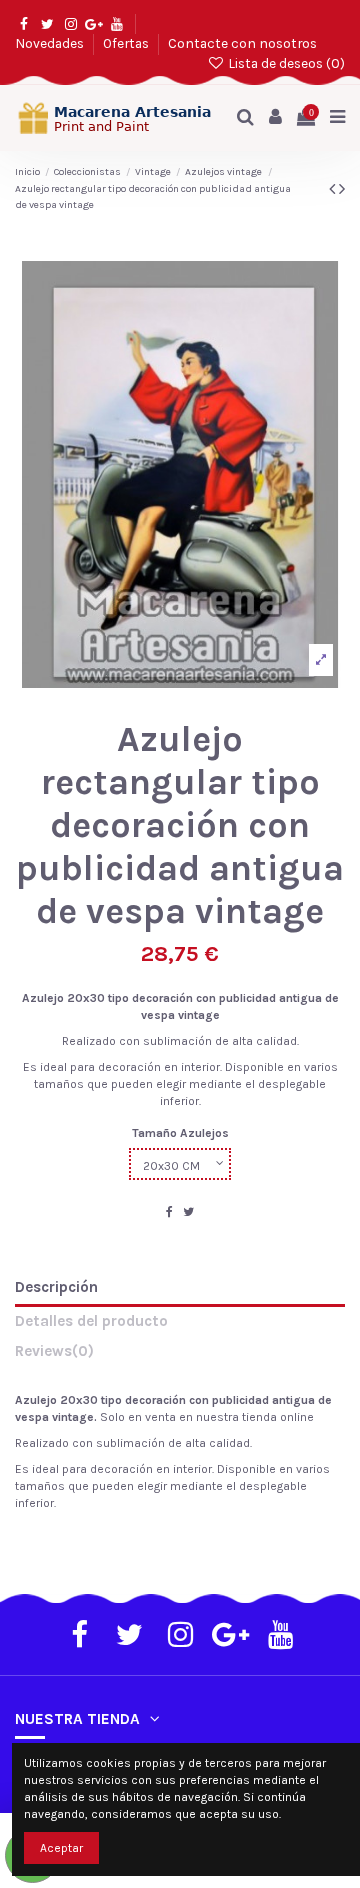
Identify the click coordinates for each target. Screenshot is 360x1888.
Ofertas (127, 43)
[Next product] (342, 189)
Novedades (51, 43)
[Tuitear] (188, 1212)
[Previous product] (334, 189)
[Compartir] (169, 1212)
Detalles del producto (91, 1321)
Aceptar (61, 1848)
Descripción (56, 1287)
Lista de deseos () (285, 63)
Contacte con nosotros (242, 43)
